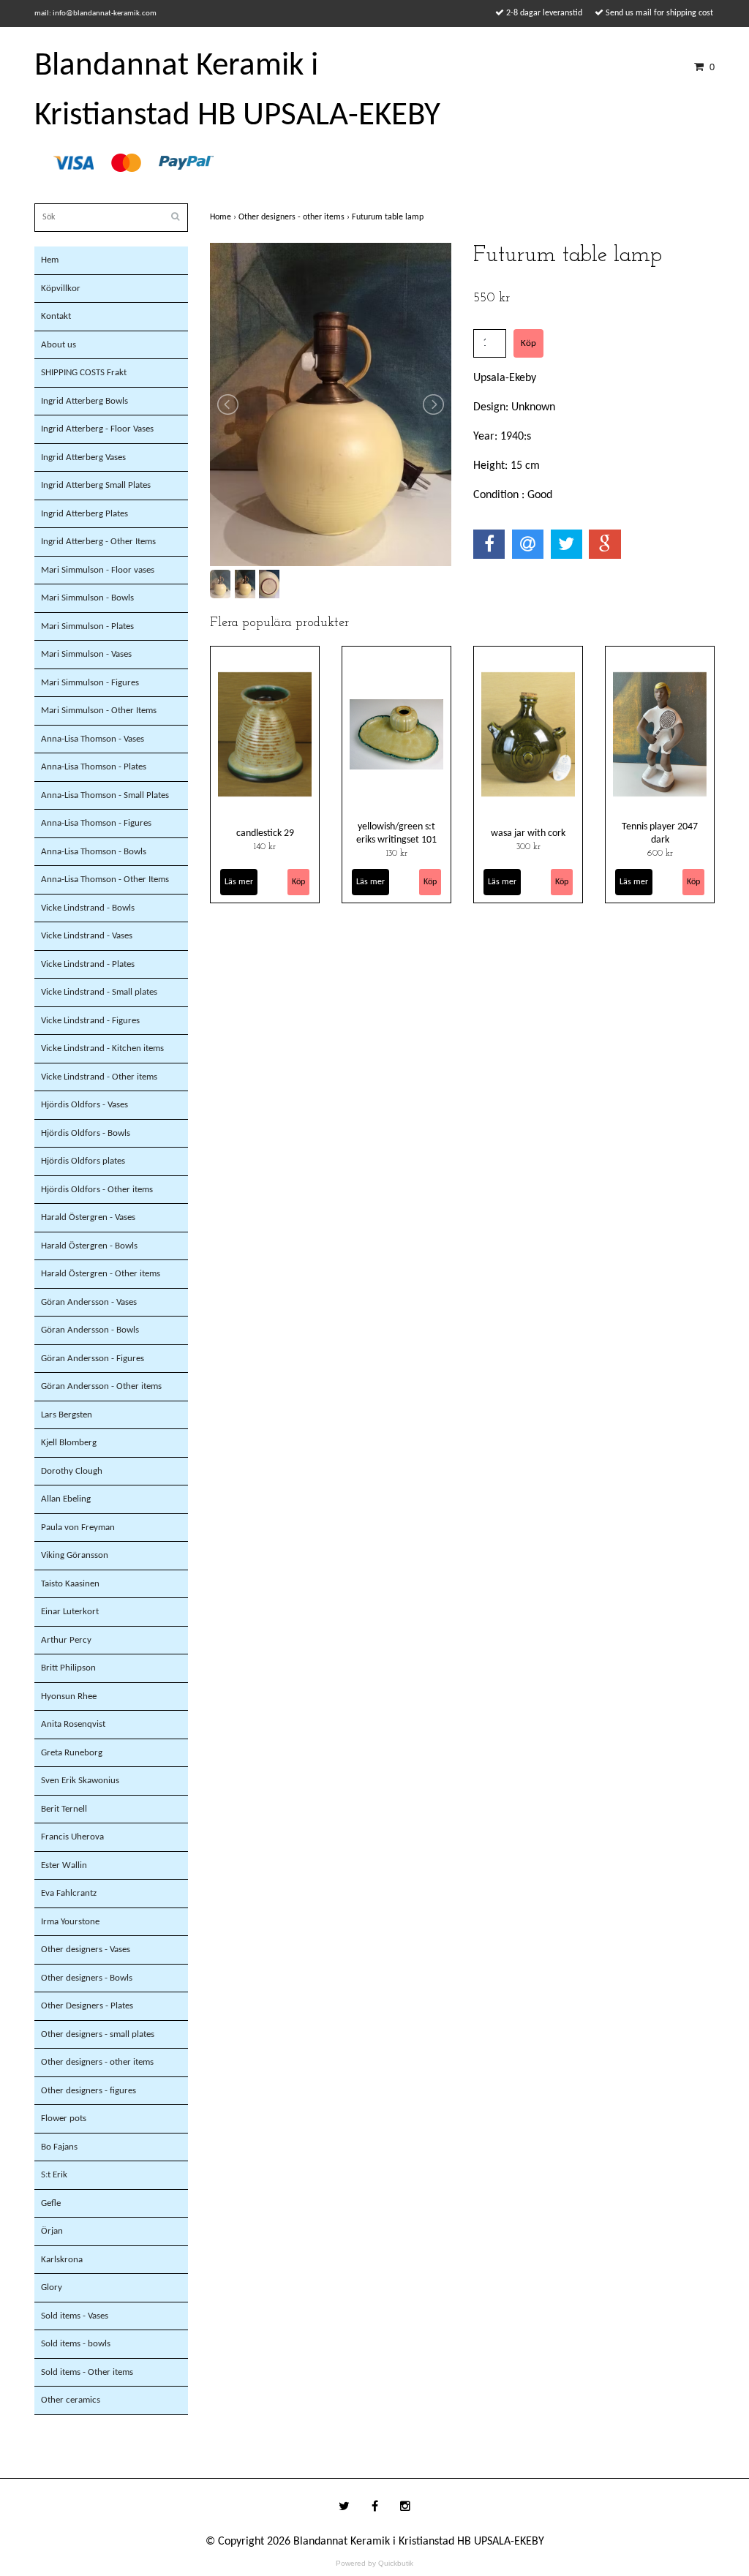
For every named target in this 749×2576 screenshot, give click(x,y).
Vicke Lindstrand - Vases (87, 936)
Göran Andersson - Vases (89, 1302)
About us (59, 345)
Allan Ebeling (66, 1499)
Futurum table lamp (389, 217)
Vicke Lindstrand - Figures (90, 1021)
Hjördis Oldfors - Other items (97, 1190)
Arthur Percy (66, 1640)
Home (224, 217)
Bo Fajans (59, 2147)
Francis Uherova (72, 1837)
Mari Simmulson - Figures (90, 683)
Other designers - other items (97, 2062)
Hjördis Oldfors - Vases (84, 1105)
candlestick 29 (265, 833)
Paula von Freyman (78, 1528)
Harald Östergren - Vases (88, 1217)
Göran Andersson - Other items (101, 1386)
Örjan (52, 2231)
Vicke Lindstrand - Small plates (99, 992)
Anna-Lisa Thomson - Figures (96, 823)
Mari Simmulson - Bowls (87, 598)
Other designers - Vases (86, 1950)
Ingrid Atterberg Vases (83, 457)
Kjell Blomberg (69, 1443)
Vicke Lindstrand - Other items (99, 1077)
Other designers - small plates (98, 2034)
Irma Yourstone (70, 1922)
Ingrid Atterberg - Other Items (98, 542)
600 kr (660, 854)
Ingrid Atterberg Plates (84, 514)
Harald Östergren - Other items (101, 1274)
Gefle (51, 2203)
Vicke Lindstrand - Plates (88, 964)
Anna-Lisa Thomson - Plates (94, 767)
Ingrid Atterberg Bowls (84, 401)
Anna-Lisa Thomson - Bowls (94, 852)
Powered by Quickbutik (374, 2563)
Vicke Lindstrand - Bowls (88, 908)
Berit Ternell (64, 1809)
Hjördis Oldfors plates (83, 1161)
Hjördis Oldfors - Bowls (86, 1133)
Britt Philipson (68, 1668)
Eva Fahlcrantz (69, 1893)
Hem (50, 260)
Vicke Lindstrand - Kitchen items (102, 1048)
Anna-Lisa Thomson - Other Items (105, 880)
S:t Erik (54, 2175)
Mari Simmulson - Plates (87, 626)
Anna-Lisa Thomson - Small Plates (105, 795)
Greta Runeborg (72, 1753)
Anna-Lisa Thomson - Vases (93, 739)
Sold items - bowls (76, 2344)
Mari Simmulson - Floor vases (98, 570)
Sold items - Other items (87, 2372)
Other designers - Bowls (87, 1978)
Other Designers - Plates (87, 2006)
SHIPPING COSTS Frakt (84, 373)
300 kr (528, 847)
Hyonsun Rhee (69, 1696)
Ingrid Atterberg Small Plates (96, 485)
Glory (52, 2287)
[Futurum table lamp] (331, 404)
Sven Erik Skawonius (80, 1781)
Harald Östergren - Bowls (89, 1246)
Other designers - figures (89, 2091)
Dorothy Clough (72, 1471)
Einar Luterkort (70, 1612)
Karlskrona (62, 2260)
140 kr (265, 847)
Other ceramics (71, 2400)
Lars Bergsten (67, 1415)
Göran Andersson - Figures (93, 1359)
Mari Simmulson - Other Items (99, 711)
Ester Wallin (64, 1865)
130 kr (397, 854)
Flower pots (64, 2119)
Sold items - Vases (75, 2316)
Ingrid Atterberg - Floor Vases (97, 429)
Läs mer (239, 882)
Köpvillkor (61, 289)
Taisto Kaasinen (70, 1584)
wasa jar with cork (528, 833)
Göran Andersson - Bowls (90, 1330)
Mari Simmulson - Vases (86, 654)
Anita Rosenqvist (73, 1724)
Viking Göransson (75, 1555)
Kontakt (56, 316)
